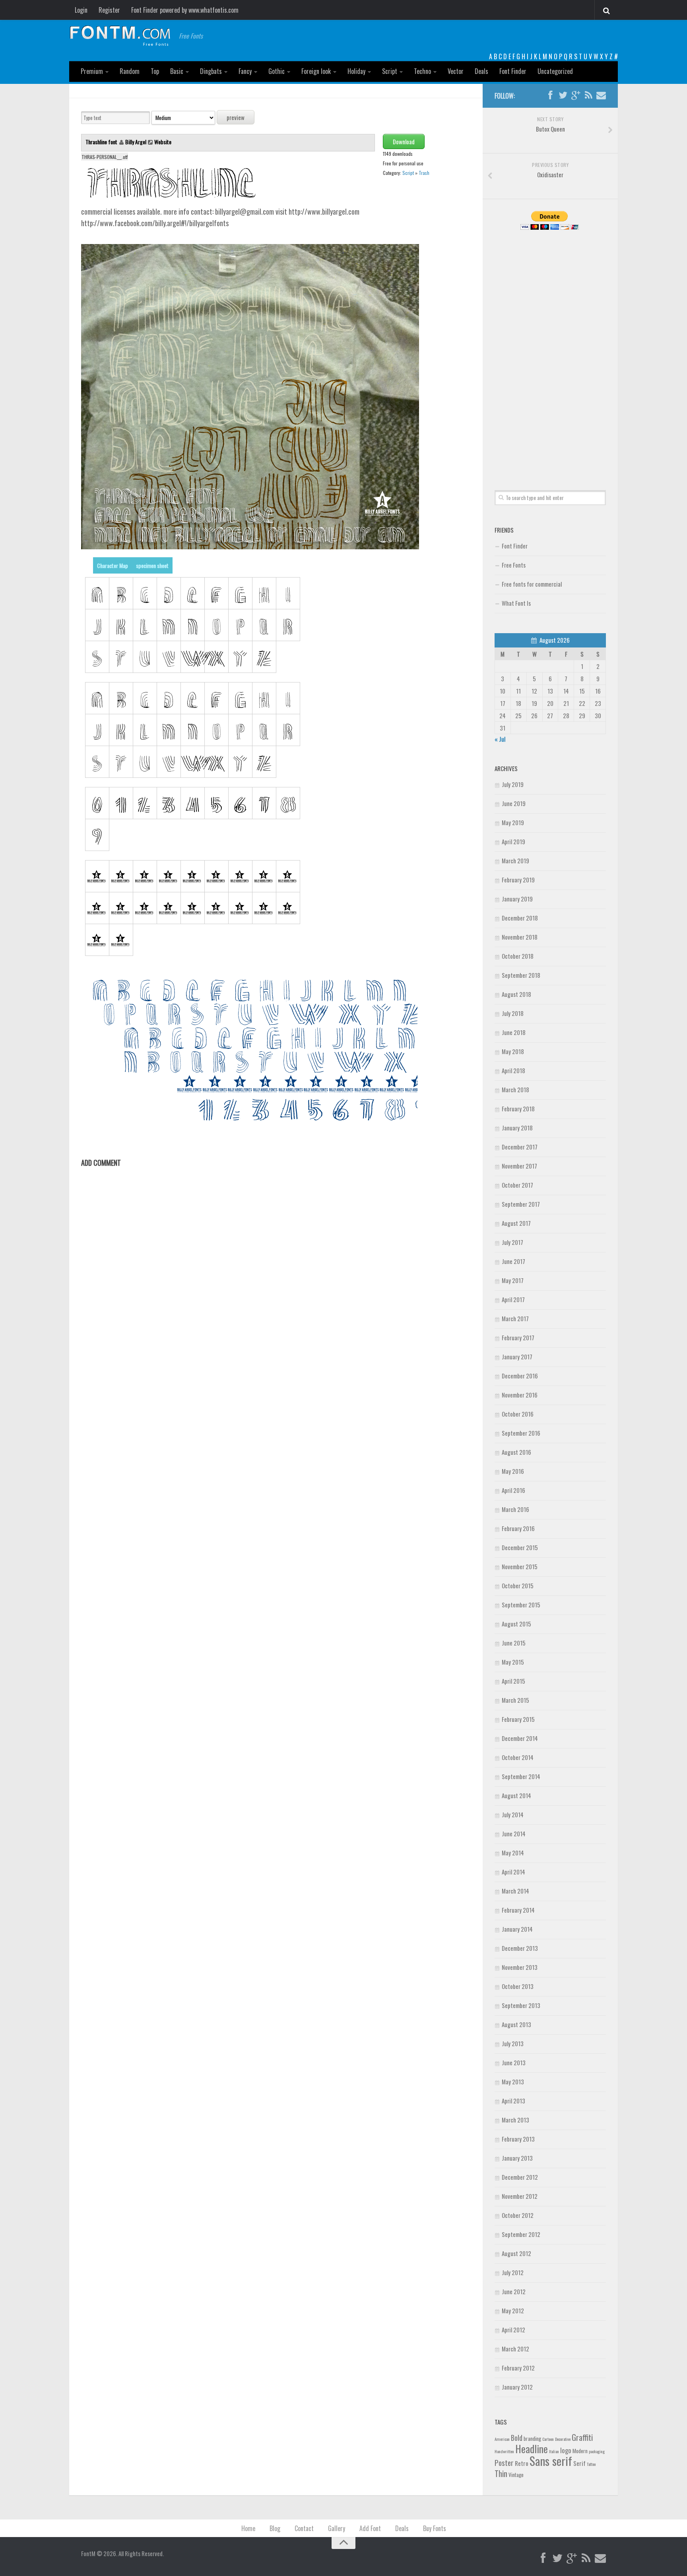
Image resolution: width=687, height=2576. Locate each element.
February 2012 (518, 2368)
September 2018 (521, 975)
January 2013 (517, 2158)
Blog (275, 2528)
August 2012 (516, 2253)
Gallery (337, 2528)
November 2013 (520, 1967)
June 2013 (514, 2062)
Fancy (245, 71)
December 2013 (520, 1948)
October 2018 (518, 956)
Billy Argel (136, 142)
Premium (92, 71)
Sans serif (551, 2461)
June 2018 (514, 1032)
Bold (517, 2437)
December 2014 (520, 1738)
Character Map (113, 565)
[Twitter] (563, 95)
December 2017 (520, 1147)
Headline (532, 2448)
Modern (580, 2451)
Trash (424, 173)
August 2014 (516, 1795)
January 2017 (517, 1357)
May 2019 (513, 822)
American (502, 2439)
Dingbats (211, 71)
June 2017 (513, 1261)
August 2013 (516, 2024)
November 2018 (520, 937)
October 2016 (518, 1414)
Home (248, 2528)
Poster (504, 2463)
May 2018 (513, 1051)
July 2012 (513, 2272)
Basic (177, 71)
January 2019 (517, 899)
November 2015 (520, 1566)
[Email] (601, 95)
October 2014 (518, 1757)
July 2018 (513, 1013)
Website (163, 142)
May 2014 (513, 1853)
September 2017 (521, 1204)
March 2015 (515, 1700)
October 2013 (518, 1986)
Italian (554, 2451)
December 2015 (520, 1547)
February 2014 (518, 1910)
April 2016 (513, 1490)
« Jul (500, 739)
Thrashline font (102, 142)
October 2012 (518, 2215)
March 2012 (515, 2349)
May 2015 (513, 1662)
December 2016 (520, 1376)
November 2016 (520, 1395)
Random (130, 71)
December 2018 (520, 918)
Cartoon (548, 2439)
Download (404, 141)
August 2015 (516, 1624)
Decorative (563, 2439)
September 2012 (521, 2234)
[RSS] (588, 95)
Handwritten (504, 2451)
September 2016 (521, 1433)
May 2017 (513, 1280)
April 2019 (513, 841)
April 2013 (513, 2101)
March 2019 (515, 861)
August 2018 (516, 994)
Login (81, 10)
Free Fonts (514, 565)
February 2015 (518, 1719)
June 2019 (514, 803)
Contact (304, 2528)
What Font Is (516, 603)
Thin (501, 2473)
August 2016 (516, 1452)
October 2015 (518, 1586)
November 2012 (520, 2196)
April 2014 (513, 1872)
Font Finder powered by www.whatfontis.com (185, 10)
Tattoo (591, 2464)
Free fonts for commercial (532, 584)
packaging (597, 2451)
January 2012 (517, 2387)
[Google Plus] (576, 95)
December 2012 (520, 2177)
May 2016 (513, 1471)
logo (566, 2450)
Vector (456, 71)
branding (532, 2438)
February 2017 (518, 1337)
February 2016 (518, 1528)
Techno (422, 71)
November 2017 (519, 1166)
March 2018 (515, 1089)
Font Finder (513, 71)
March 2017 (515, 1318)
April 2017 (513, 1299)
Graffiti (582, 2437)
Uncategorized (555, 71)
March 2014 (515, 1891)
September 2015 (521, 1605)
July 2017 (512, 1242)
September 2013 (521, 2005)
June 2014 (514, 1834)
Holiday (356, 71)
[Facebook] (550, 95)
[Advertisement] (550, 351)
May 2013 (513, 2082)
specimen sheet (152, 565)
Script (390, 71)
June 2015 (514, 1643)
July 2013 (513, 2043)
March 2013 (515, 2120)
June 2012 (514, 2291)
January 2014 (517, 1929)
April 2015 (513, 1681)
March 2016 (515, 1509)
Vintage (516, 2475)
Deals (481, 71)
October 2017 (517, 1185)
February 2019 (518, 880)
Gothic (277, 71)
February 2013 (518, 2139)
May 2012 (513, 2310)
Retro (522, 2463)
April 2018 (513, 1070)
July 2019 (513, 784)
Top (155, 71)
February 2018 (518, 1109)
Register (109, 10)
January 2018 (517, 1128)
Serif (579, 2463)
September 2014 (521, 1776)
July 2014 (513, 1814)
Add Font (370, 2528)
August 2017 (516, 1223)
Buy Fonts (435, 2528)
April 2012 (513, 2330)
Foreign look (316, 71)
